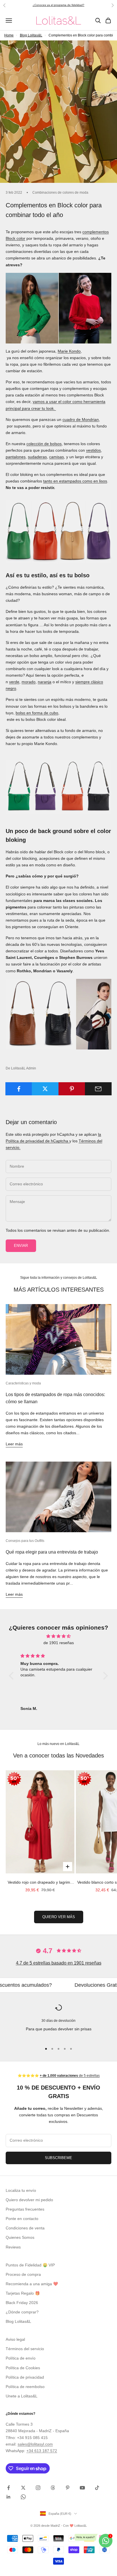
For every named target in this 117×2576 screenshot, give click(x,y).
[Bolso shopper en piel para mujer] (58, 1014)
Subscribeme (58, 2158)
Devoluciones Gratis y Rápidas (59, 1985)
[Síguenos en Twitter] (23, 2488)
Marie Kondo (69, 351)
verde (14, 682)
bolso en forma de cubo (37, 713)
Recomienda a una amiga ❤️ (32, 2284)
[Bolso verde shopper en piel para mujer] (58, 531)
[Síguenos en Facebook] (9, 2488)
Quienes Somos (20, 2237)
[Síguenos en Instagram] (38, 2488)
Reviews (13, 2247)
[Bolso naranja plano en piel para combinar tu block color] (58, 787)
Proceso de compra (23, 2274)
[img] (58, 1636)
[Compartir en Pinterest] (72, 1089)
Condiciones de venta (25, 2228)
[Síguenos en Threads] (53, 2488)
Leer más (14, 1444)
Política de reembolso (25, 2387)
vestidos (93, 450)
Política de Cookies (23, 2368)
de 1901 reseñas (59, 1643)
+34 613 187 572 (42, 2451)
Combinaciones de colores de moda (60, 193)
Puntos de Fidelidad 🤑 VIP (30, 2265)
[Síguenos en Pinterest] (68, 2488)
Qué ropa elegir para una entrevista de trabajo (52, 1552)
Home (9, 35)
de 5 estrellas (70, 2076)
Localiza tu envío (21, 2190)
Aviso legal (15, 2339)
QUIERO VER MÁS (59, 1917)
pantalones (16, 457)
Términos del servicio (25, 2349)
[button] (13, 1676)
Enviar (21, 1246)
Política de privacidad (25, 2377)
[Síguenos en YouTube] (82, 2488)
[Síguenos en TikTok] (97, 2488)
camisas (57, 457)
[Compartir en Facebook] (19, 1089)
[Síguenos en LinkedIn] (9, 2497)
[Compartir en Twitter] (45, 1089)
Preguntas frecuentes (25, 2209)
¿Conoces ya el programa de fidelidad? (58, 5)
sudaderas (37, 457)
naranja (45, 682)
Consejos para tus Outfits (25, 1541)
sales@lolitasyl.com (35, 2444)
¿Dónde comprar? (22, 2312)
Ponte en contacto (22, 2219)
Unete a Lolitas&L (22, 2396)
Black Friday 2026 (22, 2303)
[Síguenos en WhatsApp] (23, 2497)
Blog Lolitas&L (31, 35)
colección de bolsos (44, 444)
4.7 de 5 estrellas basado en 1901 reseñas (59, 1963)
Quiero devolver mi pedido (29, 2200)
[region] (58, 2022)
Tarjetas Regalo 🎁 (23, 2293)
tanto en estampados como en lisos (75, 481)
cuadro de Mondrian (81, 420)
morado (29, 682)
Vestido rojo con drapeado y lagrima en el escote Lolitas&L (40, 1883)
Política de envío (21, 2358)
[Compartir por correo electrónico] (98, 1089)
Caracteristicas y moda (23, 1383)
